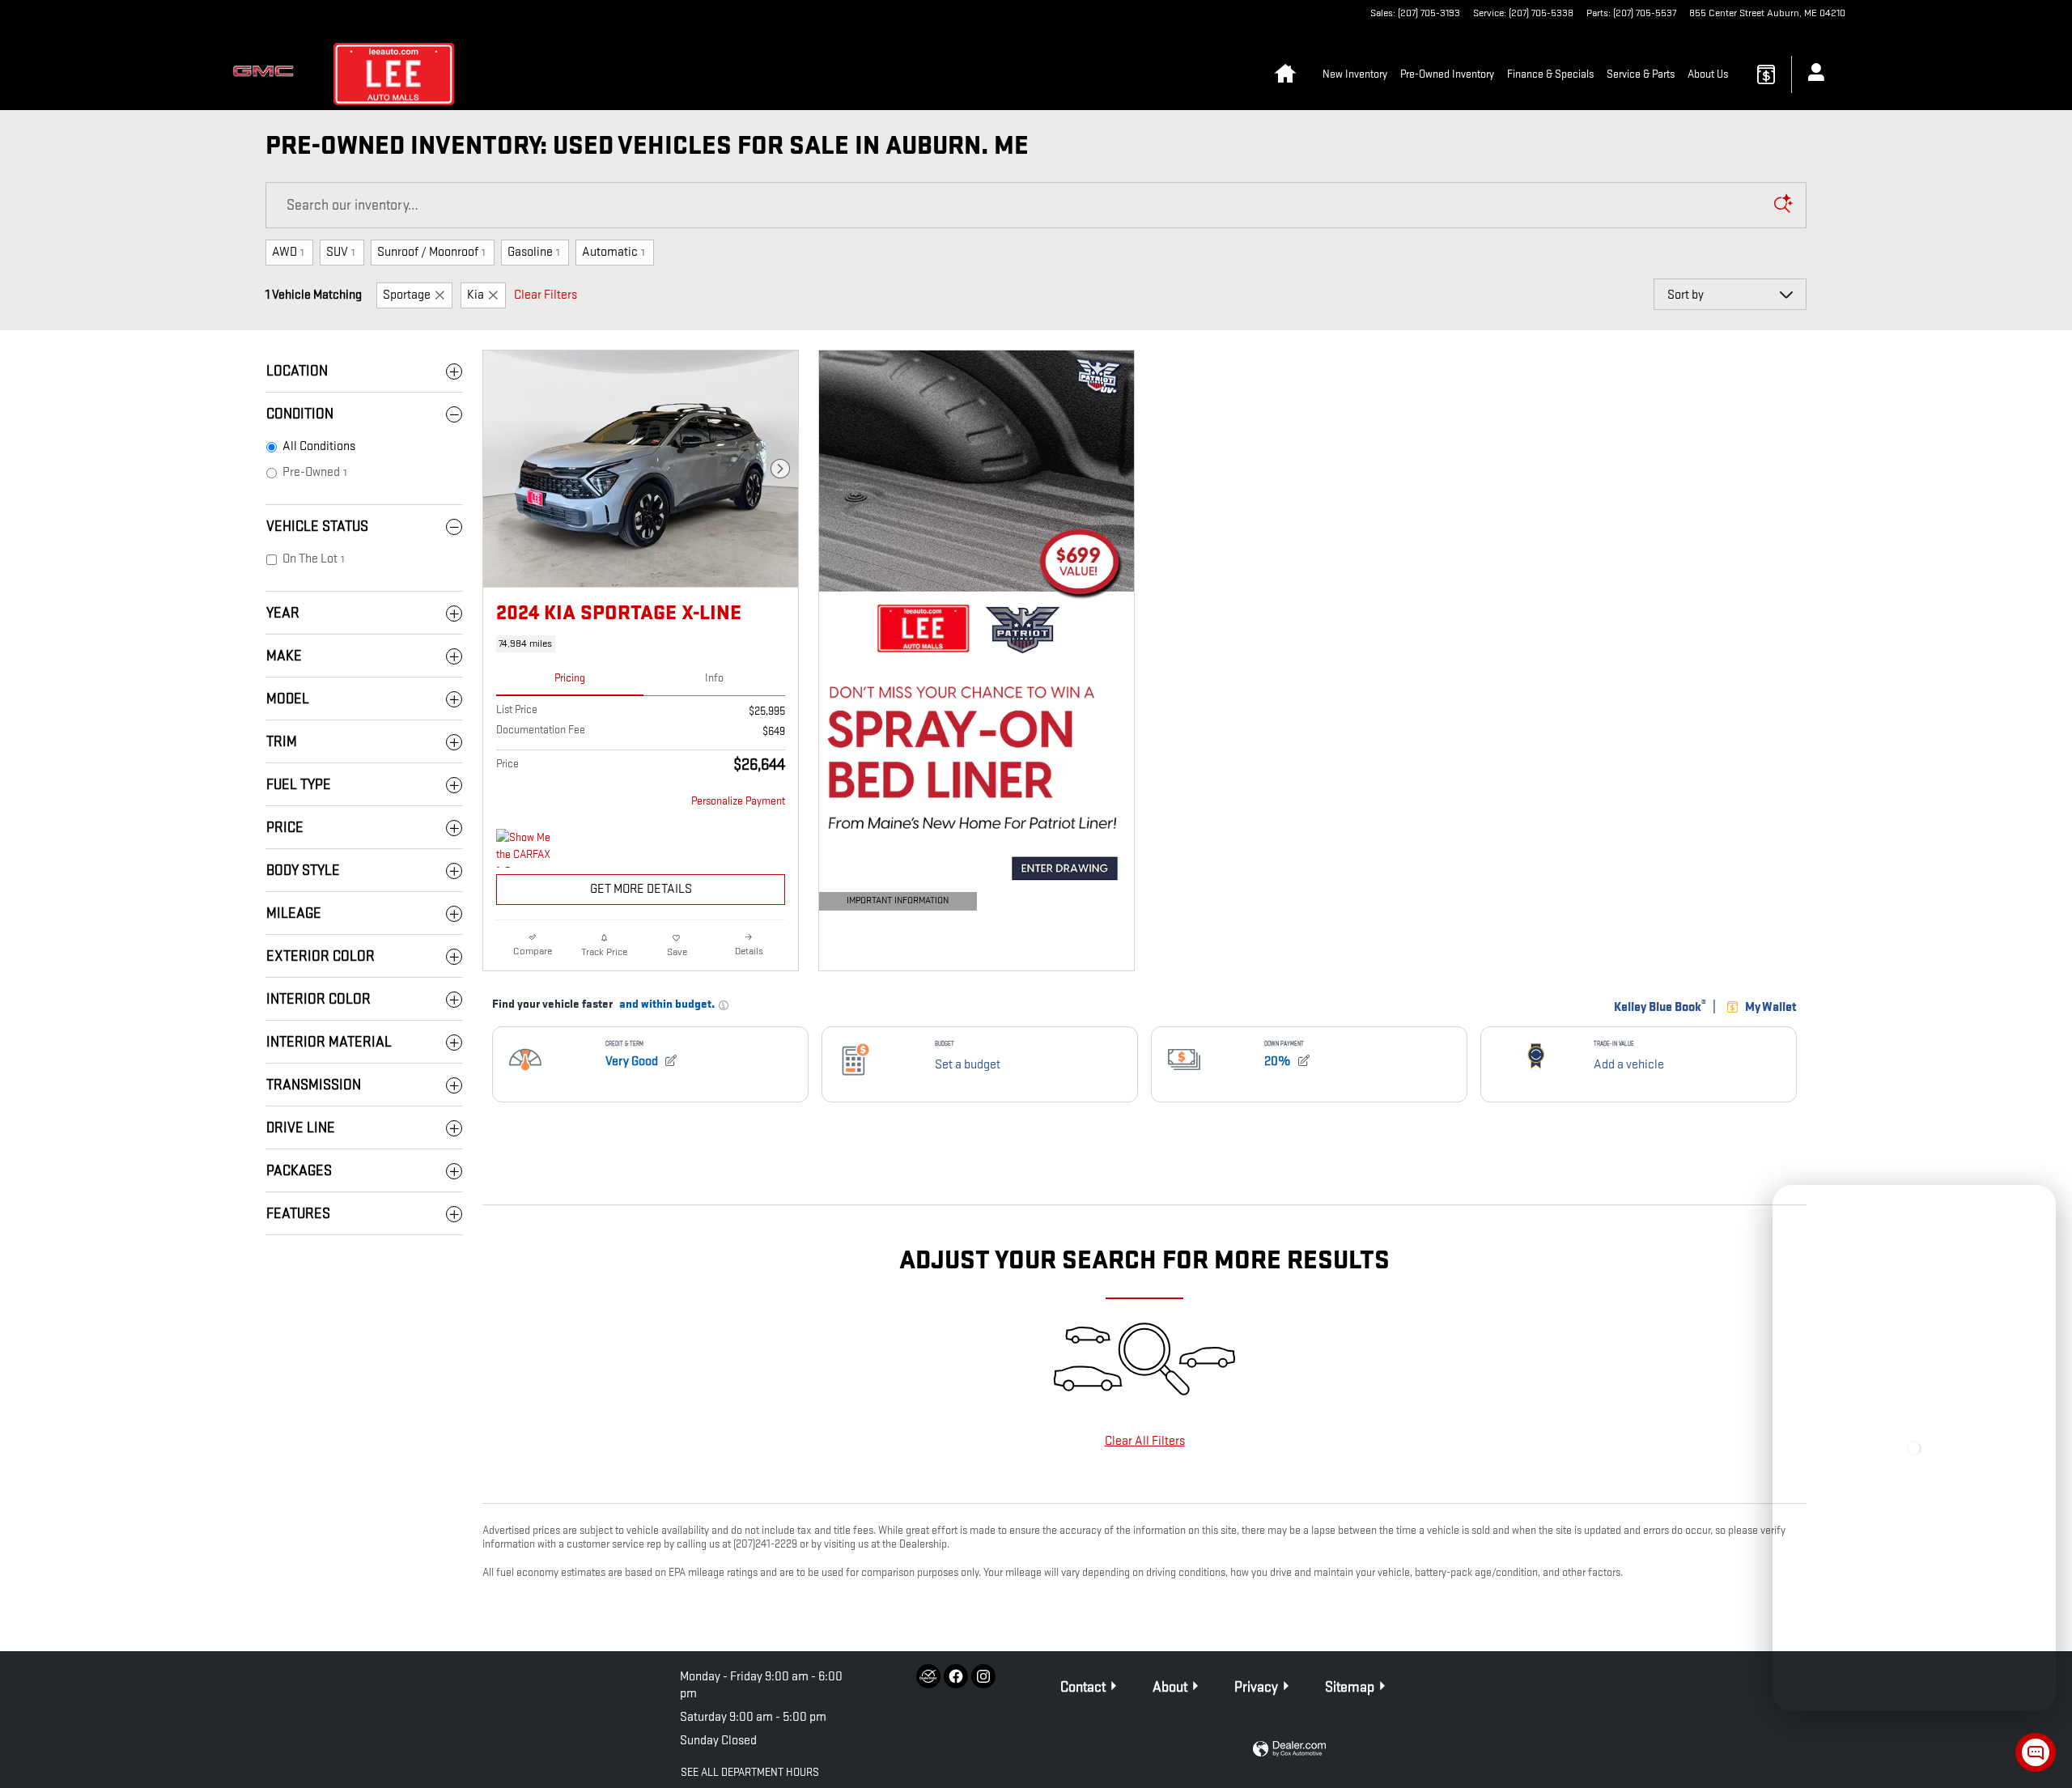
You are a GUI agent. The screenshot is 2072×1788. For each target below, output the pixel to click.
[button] (641, 644)
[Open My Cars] (1812, 74)
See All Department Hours (750, 1772)
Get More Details (641, 889)
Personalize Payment (738, 801)
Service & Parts (1641, 74)
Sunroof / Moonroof (431, 252)
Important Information (888, 902)
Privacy (1256, 1687)
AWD (288, 252)
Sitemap (1350, 1687)
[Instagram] (983, 1676)
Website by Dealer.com (1289, 1750)
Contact (1083, 1687)
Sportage (407, 295)
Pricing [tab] (570, 678)
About (1170, 1687)
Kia (476, 295)
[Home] (267, 74)
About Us (1708, 74)
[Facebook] (956, 1676)
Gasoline (533, 252)
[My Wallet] (1766, 74)
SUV (340, 252)
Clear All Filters (1145, 1441)
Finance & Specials (1550, 74)
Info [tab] (714, 678)
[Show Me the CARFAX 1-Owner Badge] (526, 848)
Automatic (613, 252)
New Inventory (1355, 74)
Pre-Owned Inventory (1447, 74)
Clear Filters (546, 295)
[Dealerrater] (928, 1676)
